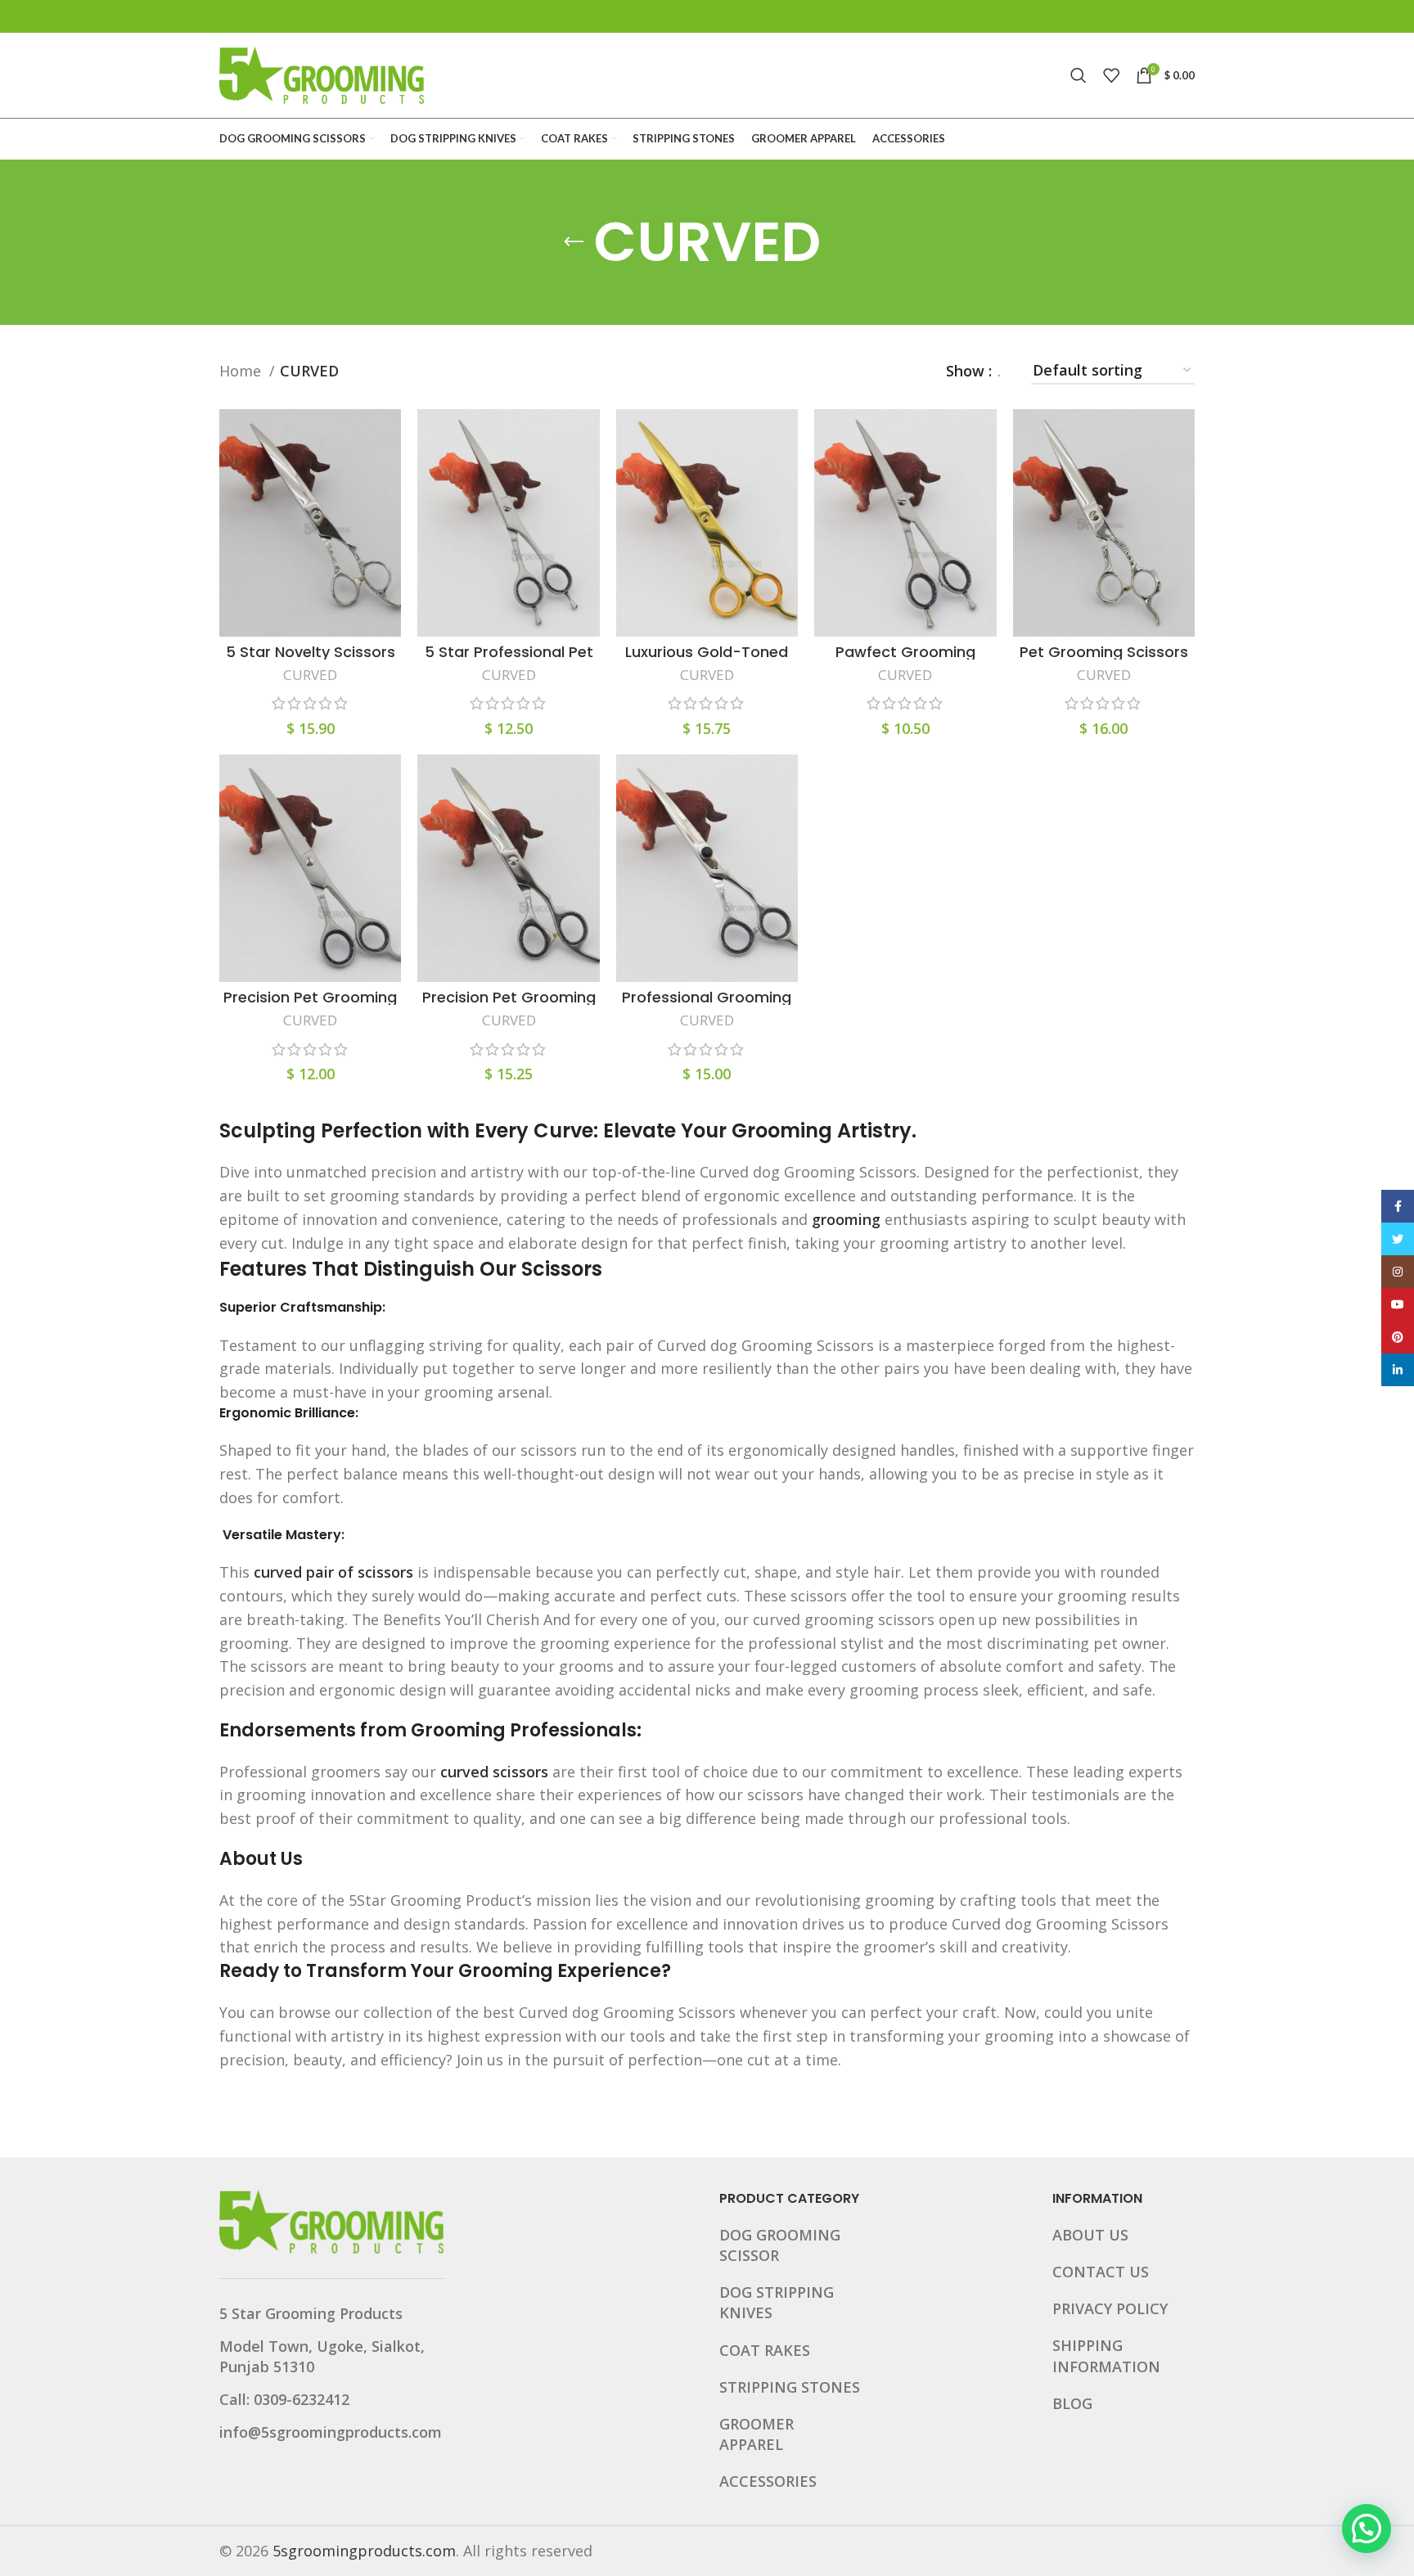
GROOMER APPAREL (757, 2434)
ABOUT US (1090, 2235)
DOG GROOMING (780, 2235)
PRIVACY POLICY (1110, 2308)
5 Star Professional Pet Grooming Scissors (509, 659)
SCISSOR (749, 2255)
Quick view (389, 473)
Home (242, 371)
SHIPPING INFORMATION (1106, 2355)
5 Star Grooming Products (311, 2313)
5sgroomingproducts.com (364, 2551)
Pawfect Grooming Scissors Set (905, 659)
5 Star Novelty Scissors (311, 652)
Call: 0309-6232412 (284, 2399)
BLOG (1072, 2403)
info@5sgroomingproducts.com (331, 2432)
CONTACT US (1101, 2272)
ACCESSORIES (768, 2481)
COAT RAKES (765, 2350)
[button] (1367, 2529)
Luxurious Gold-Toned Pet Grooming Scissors (707, 659)
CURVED (310, 675)
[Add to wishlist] (389, 509)
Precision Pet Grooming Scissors (310, 1004)
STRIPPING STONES (790, 2387)
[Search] (1079, 75)
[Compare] (389, 436)
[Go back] (574, 242)
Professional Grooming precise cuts (707, 1004)
